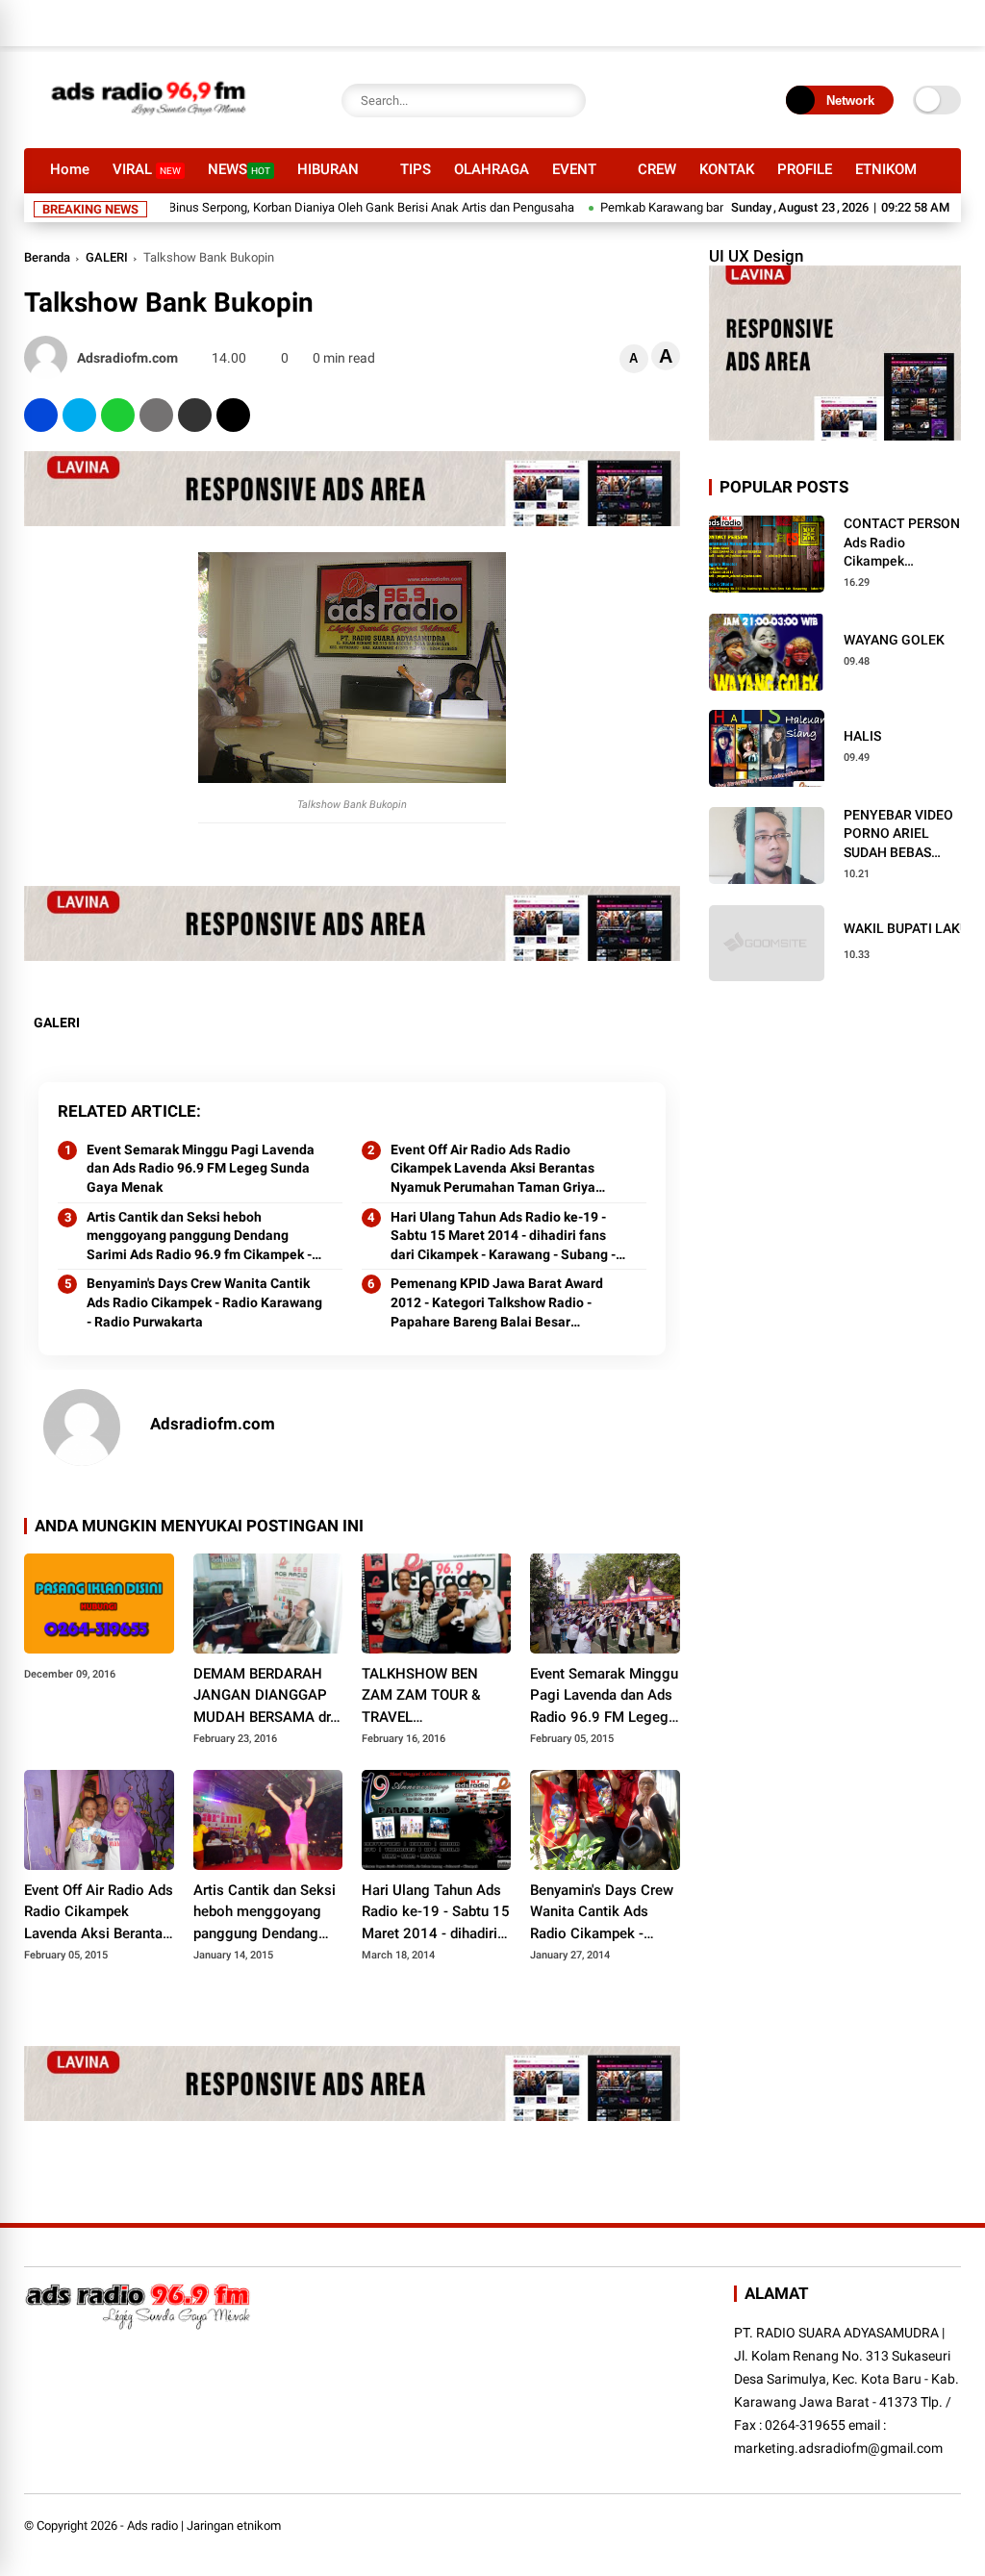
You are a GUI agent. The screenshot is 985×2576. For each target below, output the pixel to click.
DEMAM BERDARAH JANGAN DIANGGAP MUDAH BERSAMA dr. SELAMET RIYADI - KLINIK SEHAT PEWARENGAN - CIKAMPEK (264, 1697)
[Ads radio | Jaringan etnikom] (149, 123)
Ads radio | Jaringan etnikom (204, 2525)
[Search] (567, 101)
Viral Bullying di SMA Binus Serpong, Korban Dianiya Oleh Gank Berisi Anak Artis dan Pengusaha (271, 207)
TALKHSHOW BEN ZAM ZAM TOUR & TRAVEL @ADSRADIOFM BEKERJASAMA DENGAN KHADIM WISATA (421, 1697)
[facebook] (41, 415)
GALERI (107, 257)
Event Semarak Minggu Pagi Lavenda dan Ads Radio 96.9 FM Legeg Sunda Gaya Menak (201, 1168)
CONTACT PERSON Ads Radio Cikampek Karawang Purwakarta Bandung (902, 543)
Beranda (47, 257)
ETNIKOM (886, 169)
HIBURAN (328, 169)
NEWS (239, 169)
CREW (657, 169)
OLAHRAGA (492, 169)
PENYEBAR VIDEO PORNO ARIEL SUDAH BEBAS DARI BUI (898, 835)
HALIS (862, 736)
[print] (156, 415)
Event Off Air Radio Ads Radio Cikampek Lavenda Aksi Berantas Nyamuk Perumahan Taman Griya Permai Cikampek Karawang (493, 1170)
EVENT (574, 169)
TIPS (416, 169)
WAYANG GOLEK (894, 640)
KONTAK (727, 169)
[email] (195, 415)
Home (70, 169)
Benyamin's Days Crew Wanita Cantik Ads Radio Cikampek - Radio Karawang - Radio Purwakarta (204, 1302)
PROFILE (805, 169)
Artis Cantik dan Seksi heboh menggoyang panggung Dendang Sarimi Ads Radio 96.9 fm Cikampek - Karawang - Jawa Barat (199, 1237)
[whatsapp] (118, 415)
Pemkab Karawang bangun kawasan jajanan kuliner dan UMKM (729, 207)
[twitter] (79, 415)
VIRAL (147, 169)
